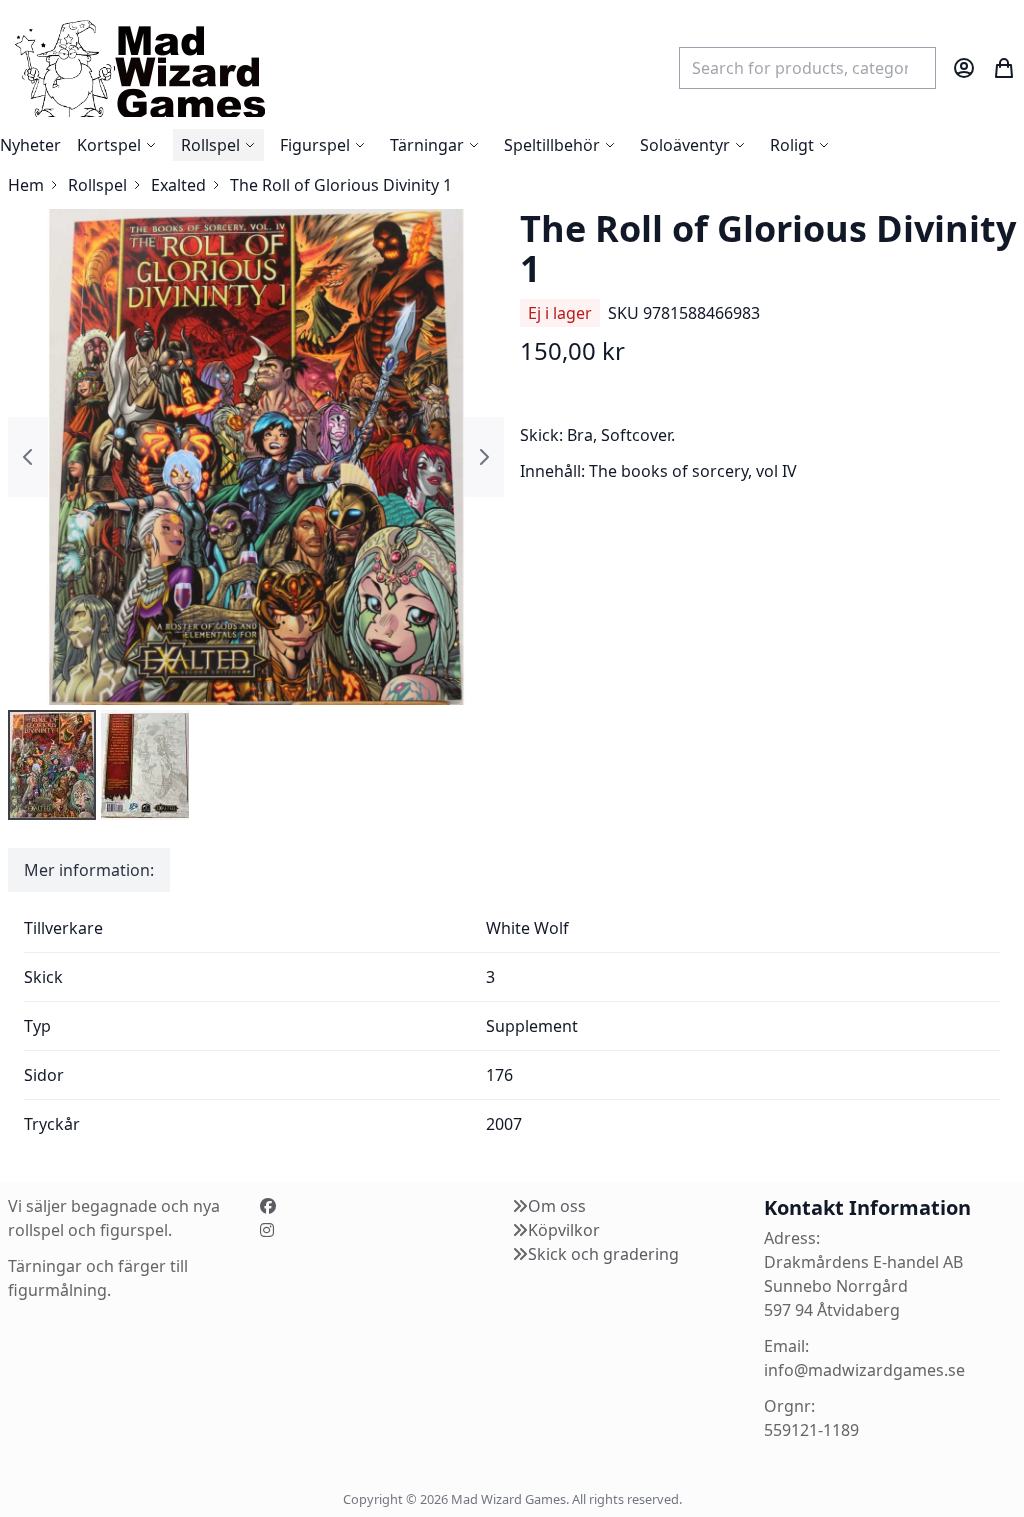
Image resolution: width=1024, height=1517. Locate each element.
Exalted (178, 185)
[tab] (89, 870)
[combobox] (807, 68)
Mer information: (89, 870)
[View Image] (52, 765)
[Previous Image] (28, 457)
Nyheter (30, 145)
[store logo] (139, 67)
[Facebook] (268, 1206)
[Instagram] (267, 1230)
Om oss (557, 1206)
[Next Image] (484, 457)
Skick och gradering (603, 1254)
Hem (26, 185)
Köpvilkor (564, 1230)
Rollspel (97, 185)
